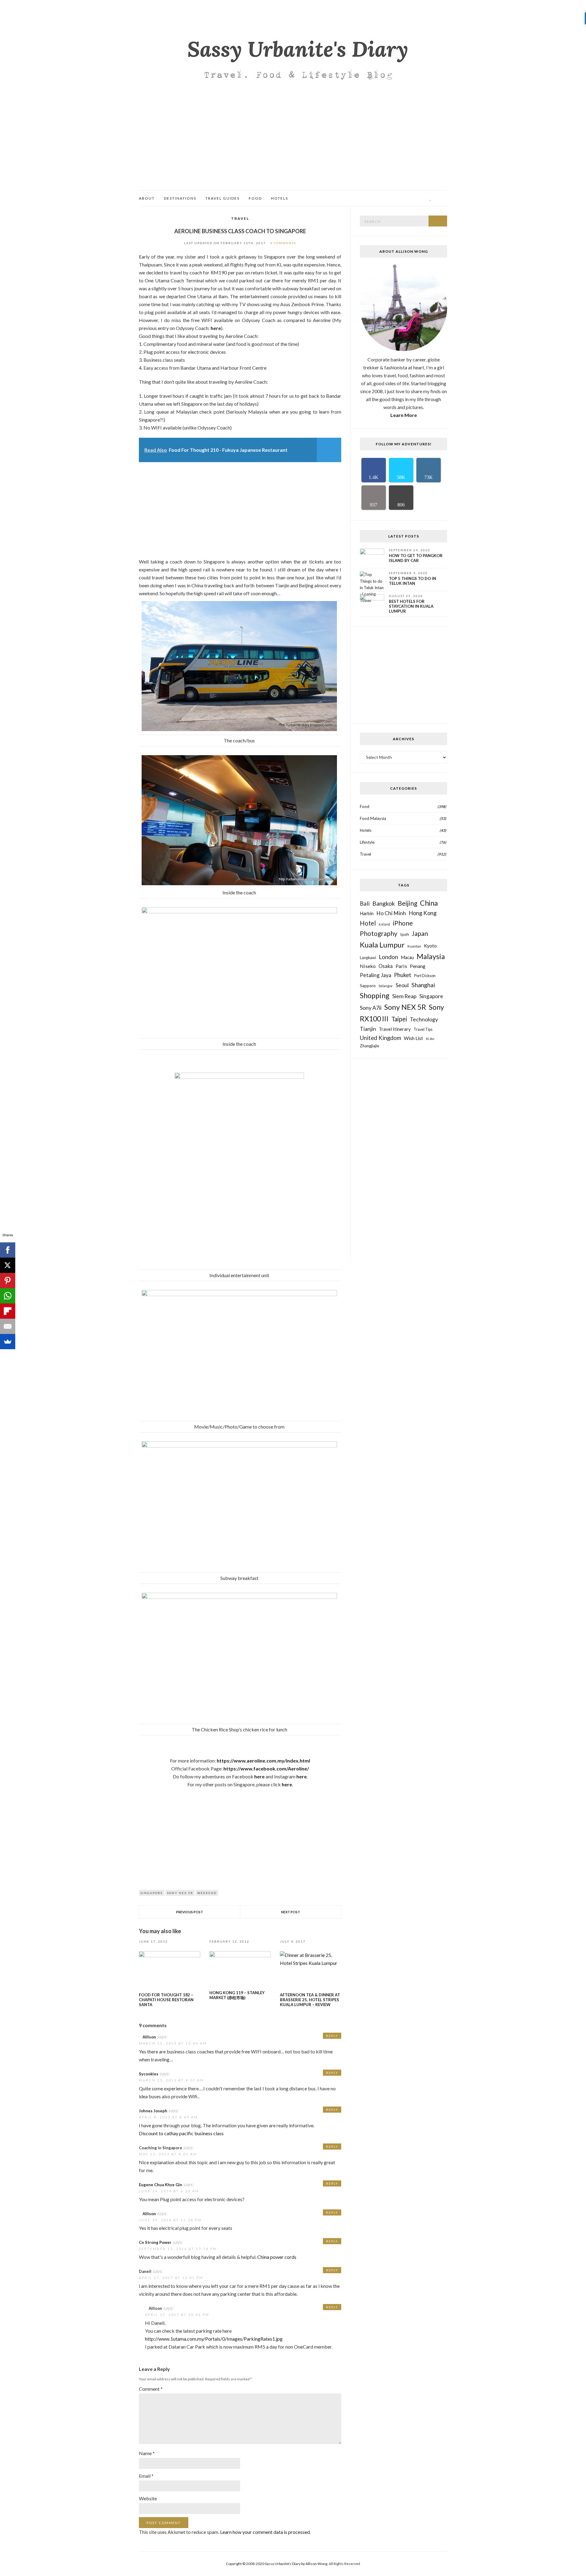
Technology (424, 1019)
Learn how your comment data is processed (265, 2532)
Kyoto (430, 946)
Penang (418, 966)
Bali (365, 904)
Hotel (368, 923)
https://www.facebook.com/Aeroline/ (266, 1768)
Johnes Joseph (153, 2111)
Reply (332, 2036)
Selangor (386, 986)
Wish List (413, 1038)
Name (147, 2453)
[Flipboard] (8, 1311)
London (388, 957)
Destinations (180, 198)
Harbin (367, 913)
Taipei (399, 1019)
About (147, 198)
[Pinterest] (8, 1281)
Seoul (402, 985)
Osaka (386, 966)
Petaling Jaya (376, 975)
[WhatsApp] (8, 1296)
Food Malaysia (373, 818)
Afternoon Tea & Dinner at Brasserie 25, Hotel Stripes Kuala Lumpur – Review (310, 2000)
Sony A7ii (371, 1008)
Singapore (152, 1893)
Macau (407, 957)
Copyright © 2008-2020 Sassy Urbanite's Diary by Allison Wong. (277, 2564)
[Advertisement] (293, 144)
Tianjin (368, 1029)
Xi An (430, 1038)
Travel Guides (222, 198)
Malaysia (431, 956)
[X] (8, 1265)
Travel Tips (423, 1029)
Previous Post (190, 1912)
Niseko (368, 966)
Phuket (403, 975)
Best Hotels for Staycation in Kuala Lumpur (411, 606)
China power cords (277, 2257)
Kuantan (414, 946)
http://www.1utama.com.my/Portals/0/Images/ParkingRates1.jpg (214, 2339)
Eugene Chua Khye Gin (161, 2185)
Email (146, 2476)
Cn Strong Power (155, 2242)
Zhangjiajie (369, 1046)
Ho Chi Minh (391, 913)
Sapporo (368, 985)
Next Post (291, 1912)
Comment (151, 2389)
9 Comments (283, 243)
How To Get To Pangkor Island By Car (416, 558)
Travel (240, 218)
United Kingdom (380, 1038)
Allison (149, 2037)
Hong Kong (423, 913)
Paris (401, 966)
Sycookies (149, 2074)
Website (148, 2498)
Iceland (384, 924)
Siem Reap (404, 996)
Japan (420, 933)
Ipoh (405, 934)
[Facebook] (8, 1250)
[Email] (8, 1326)
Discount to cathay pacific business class (181, 2133)
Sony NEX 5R (180, 1893)
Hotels (280, 198)
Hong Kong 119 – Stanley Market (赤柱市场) (237, 1995)
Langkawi (368, 958)
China (429, 903)
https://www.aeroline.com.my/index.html (263, 1761)
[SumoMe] (8, 1342)
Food (255, 198)
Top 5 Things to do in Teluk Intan (412, 581)
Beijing (407, 903)
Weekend (207, 1893)
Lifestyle (367, 842)
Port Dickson (425, 976)
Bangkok (384, 903)
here (216, 328)
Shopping (375, 995)
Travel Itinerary (395, 1029)
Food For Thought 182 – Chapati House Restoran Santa (166, 2000)
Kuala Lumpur (382, 945)
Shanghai (423, 985)
